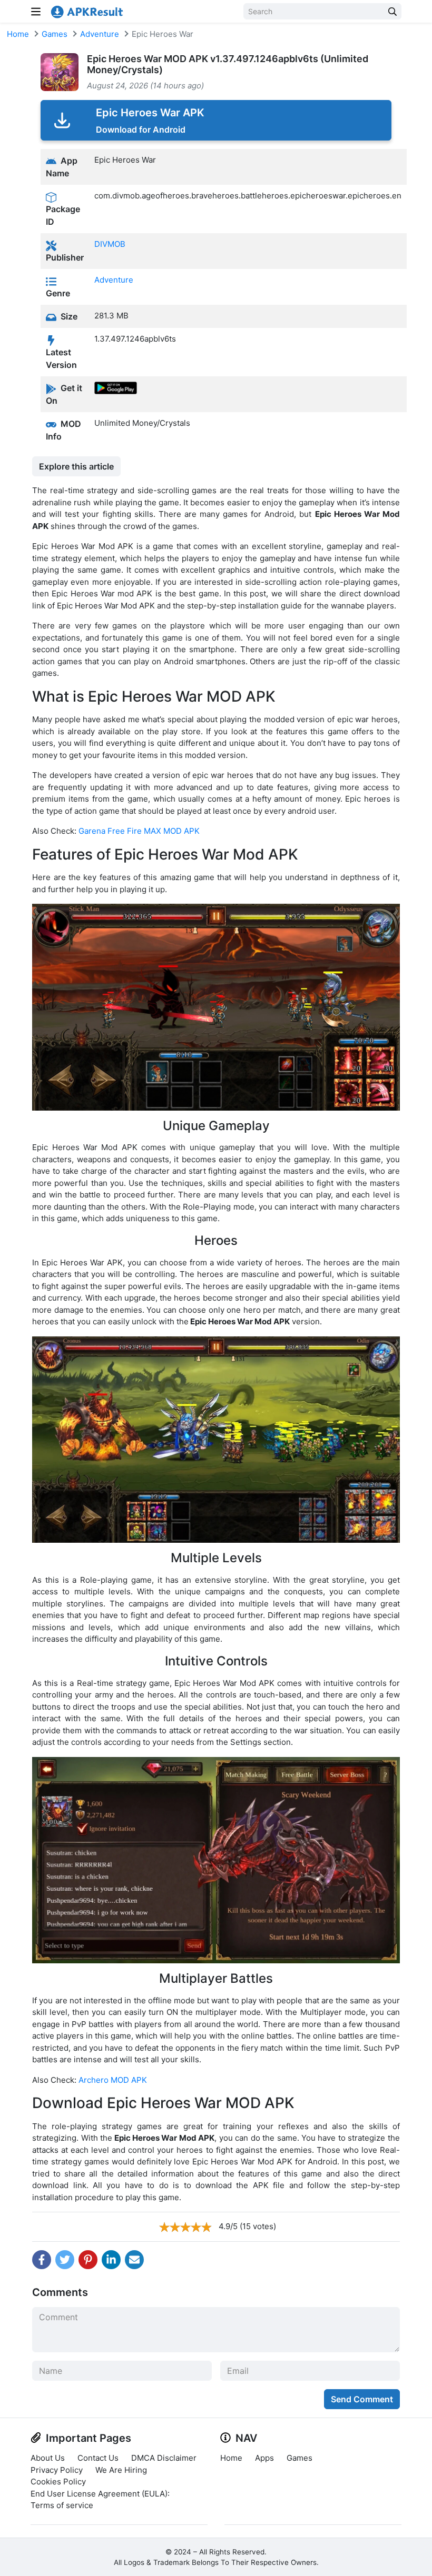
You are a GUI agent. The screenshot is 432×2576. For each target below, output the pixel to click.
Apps (264, 2458)
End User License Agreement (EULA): (100, 2494)
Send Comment (362, 2399)
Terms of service (62, 2505)
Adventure (100, 34)
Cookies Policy (58, 2482)
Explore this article (76, 466)
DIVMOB (110, 244)
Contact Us (98, 2458)
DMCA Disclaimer (164, 2458)
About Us (48, 2458)
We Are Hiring (121, 2470)
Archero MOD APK (113, 2080)
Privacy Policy (57, 2470)
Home (18, 34)
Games (55, 34)
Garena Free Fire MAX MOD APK (139, 831)
